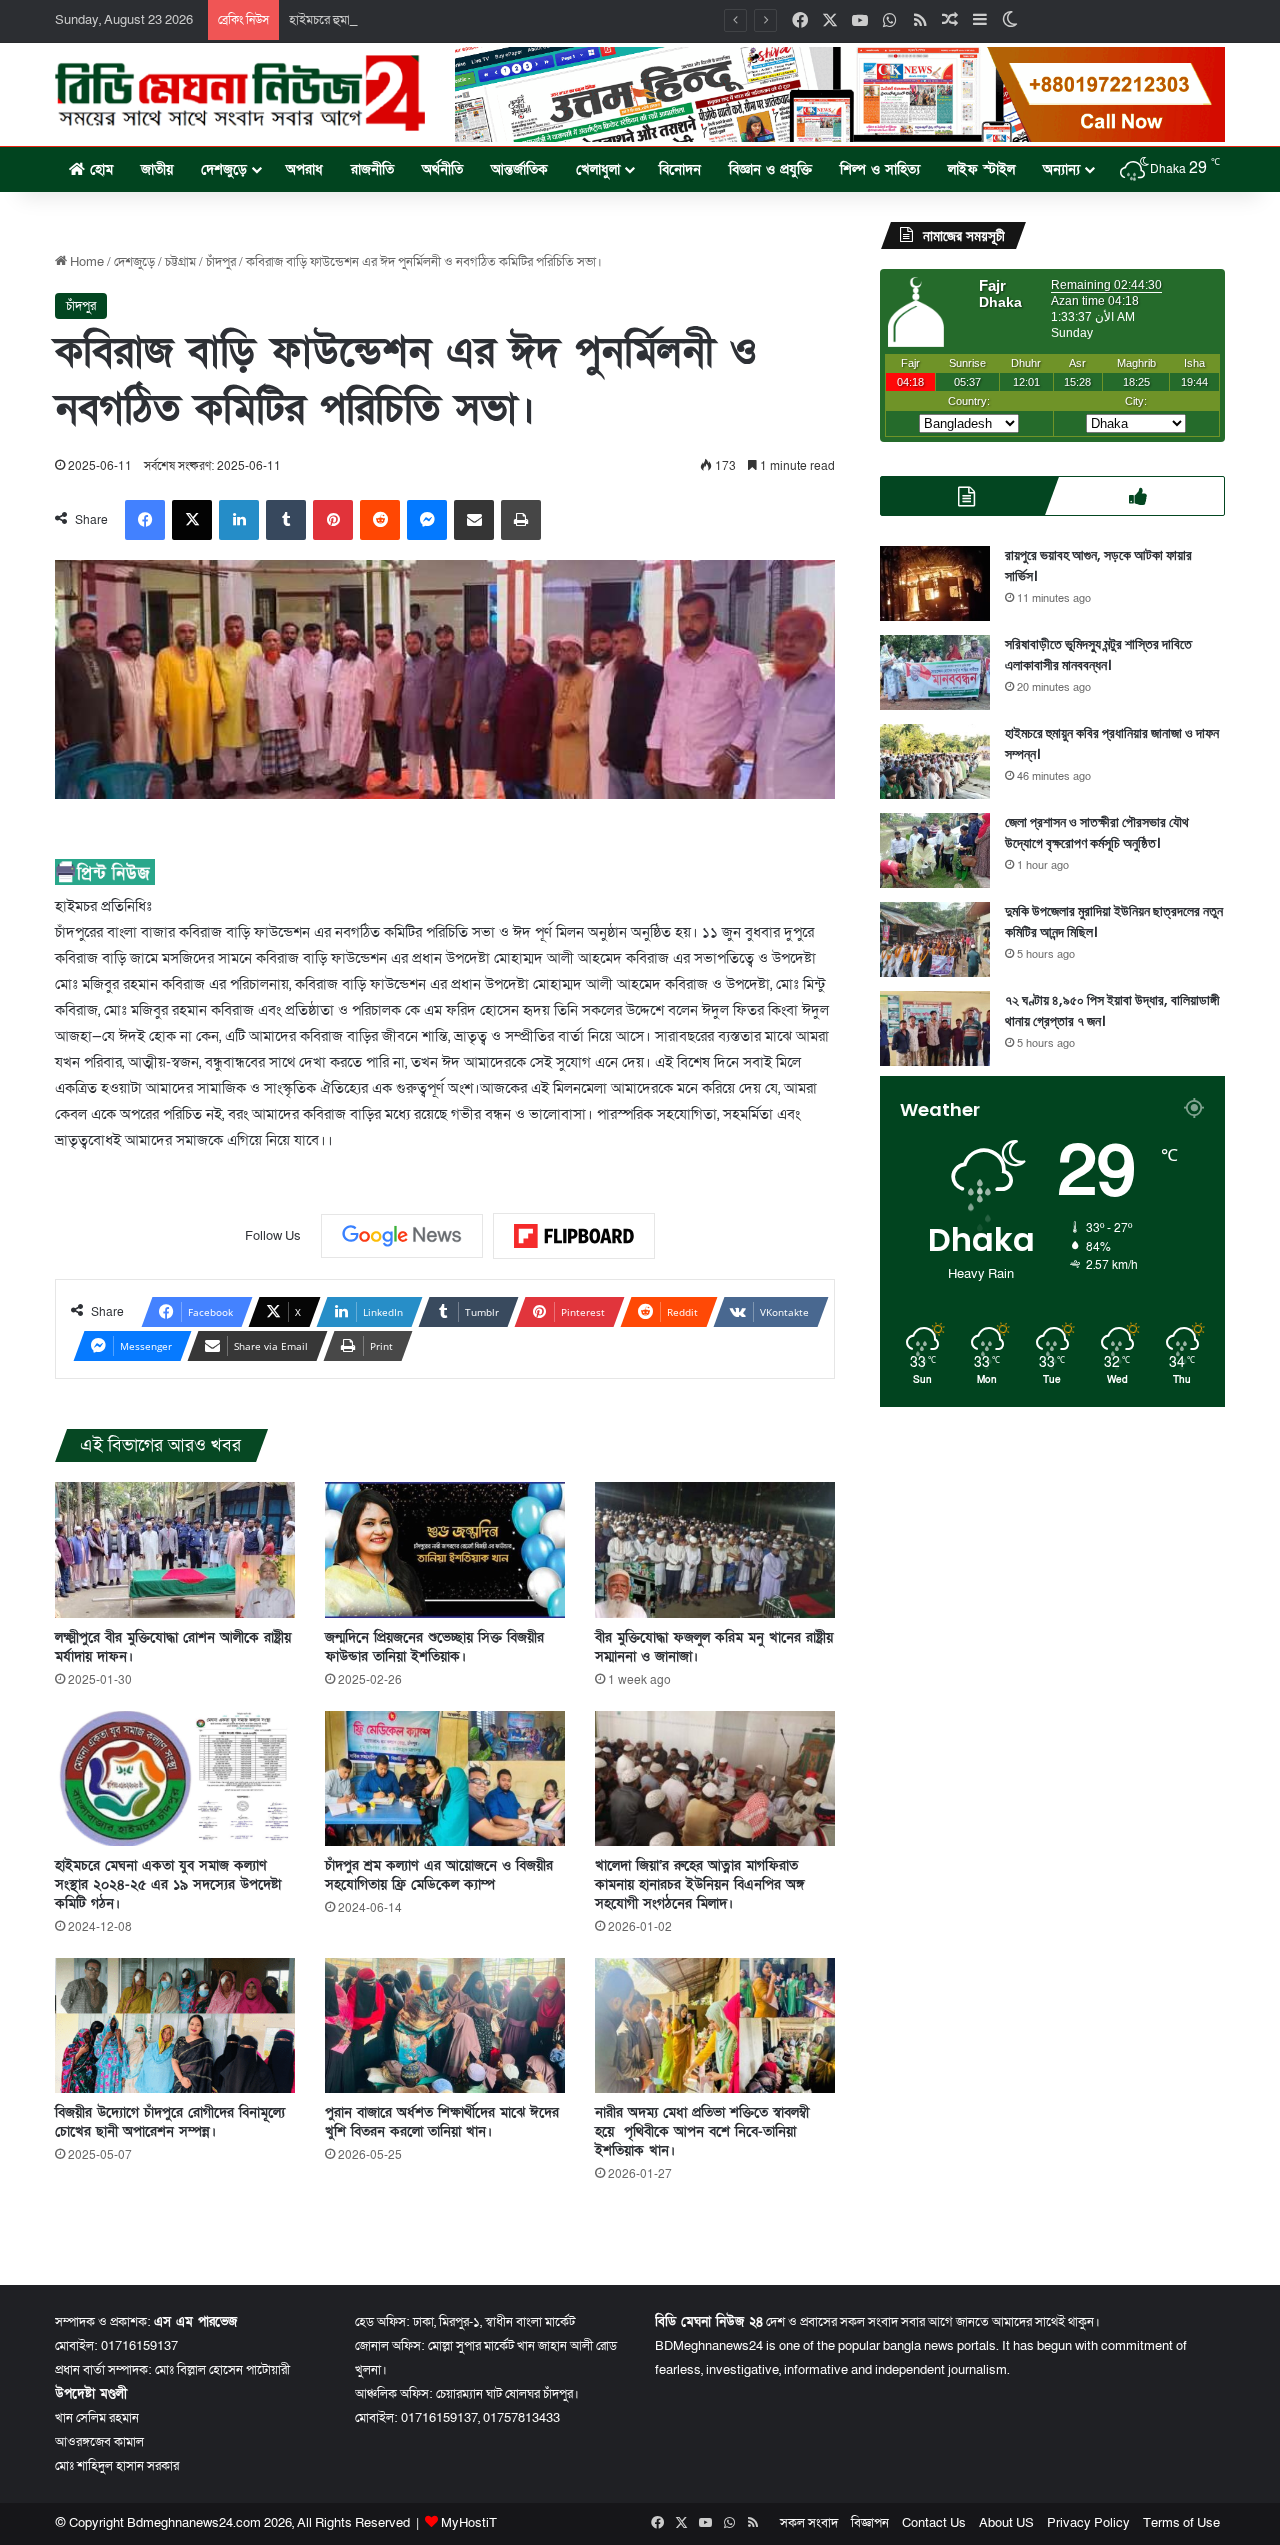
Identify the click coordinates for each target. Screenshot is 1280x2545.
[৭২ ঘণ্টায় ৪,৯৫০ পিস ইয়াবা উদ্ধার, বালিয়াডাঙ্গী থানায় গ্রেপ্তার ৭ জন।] (935, 1028)
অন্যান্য (1061, 169)
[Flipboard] (574, 1236)
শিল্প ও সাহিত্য (880, 169)
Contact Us (934, 2523)
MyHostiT (469, 2523)
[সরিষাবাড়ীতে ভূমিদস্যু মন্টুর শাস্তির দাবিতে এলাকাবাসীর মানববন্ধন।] (935, 672)
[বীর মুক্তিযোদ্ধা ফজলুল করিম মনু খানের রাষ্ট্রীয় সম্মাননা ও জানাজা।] (715, 1549)
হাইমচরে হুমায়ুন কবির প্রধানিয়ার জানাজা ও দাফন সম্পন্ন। (421, 20)
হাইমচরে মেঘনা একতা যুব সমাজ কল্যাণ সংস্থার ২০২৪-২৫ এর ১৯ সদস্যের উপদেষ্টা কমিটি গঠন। (168, 1884)
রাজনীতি (372, 169)
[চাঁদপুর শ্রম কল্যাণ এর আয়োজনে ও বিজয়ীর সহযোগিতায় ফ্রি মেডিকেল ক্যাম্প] (445, 1778)
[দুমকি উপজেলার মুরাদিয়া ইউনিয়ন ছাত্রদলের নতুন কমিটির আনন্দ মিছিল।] (935, 939)
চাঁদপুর (221, 262)
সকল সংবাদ (809, 2523)
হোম (99, 169)
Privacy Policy (1088, 2523)
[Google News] (402, 1236)
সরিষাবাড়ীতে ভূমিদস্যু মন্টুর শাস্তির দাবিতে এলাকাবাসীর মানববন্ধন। (1098, 654)
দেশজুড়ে (224, 169)
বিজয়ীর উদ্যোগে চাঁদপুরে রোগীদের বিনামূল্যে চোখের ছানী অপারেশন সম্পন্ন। (170, 2122)
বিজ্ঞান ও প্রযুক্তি (770, 169)
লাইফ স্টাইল (981, 169)
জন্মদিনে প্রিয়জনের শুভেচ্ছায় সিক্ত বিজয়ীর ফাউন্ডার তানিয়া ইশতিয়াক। (434, 1647)
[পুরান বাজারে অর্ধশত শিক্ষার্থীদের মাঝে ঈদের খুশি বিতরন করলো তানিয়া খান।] (445, 2025)
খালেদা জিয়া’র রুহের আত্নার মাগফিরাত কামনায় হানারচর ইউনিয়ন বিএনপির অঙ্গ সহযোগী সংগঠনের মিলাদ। (700, 1884)
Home (85, 262)
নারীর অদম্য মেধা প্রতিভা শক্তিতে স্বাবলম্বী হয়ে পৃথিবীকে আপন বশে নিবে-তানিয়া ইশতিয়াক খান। (702, 2131)
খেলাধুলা (598, 169)
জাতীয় (157, 169)
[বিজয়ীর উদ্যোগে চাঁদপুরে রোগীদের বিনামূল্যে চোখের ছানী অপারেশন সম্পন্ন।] (175, 2025)
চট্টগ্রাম (180, 262)
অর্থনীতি (442, 169)
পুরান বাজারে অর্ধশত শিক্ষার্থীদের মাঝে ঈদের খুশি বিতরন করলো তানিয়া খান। (442, 2122)
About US (1006, 2523)
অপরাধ (304, 169)
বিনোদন (680, 169)
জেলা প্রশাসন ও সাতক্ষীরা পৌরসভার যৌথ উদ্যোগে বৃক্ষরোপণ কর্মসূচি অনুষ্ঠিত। (1097, 832)
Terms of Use (1181, 2523)
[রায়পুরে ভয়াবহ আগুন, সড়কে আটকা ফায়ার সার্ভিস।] (935, 583)
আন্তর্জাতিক (519, 169)
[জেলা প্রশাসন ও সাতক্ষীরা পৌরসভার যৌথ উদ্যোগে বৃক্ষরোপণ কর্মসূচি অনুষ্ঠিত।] (935, 850)
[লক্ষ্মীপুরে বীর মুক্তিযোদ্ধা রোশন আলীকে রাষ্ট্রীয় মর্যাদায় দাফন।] (175, 1549)
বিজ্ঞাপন (870, 2523)
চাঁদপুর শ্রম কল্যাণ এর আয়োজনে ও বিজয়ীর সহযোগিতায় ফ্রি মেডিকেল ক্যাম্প (439, 1875)
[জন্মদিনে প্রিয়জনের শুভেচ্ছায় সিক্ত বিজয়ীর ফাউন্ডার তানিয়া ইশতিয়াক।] (445, 1549)
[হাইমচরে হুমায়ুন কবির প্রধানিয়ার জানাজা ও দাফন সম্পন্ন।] (935, 761)
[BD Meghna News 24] (240, 93)
